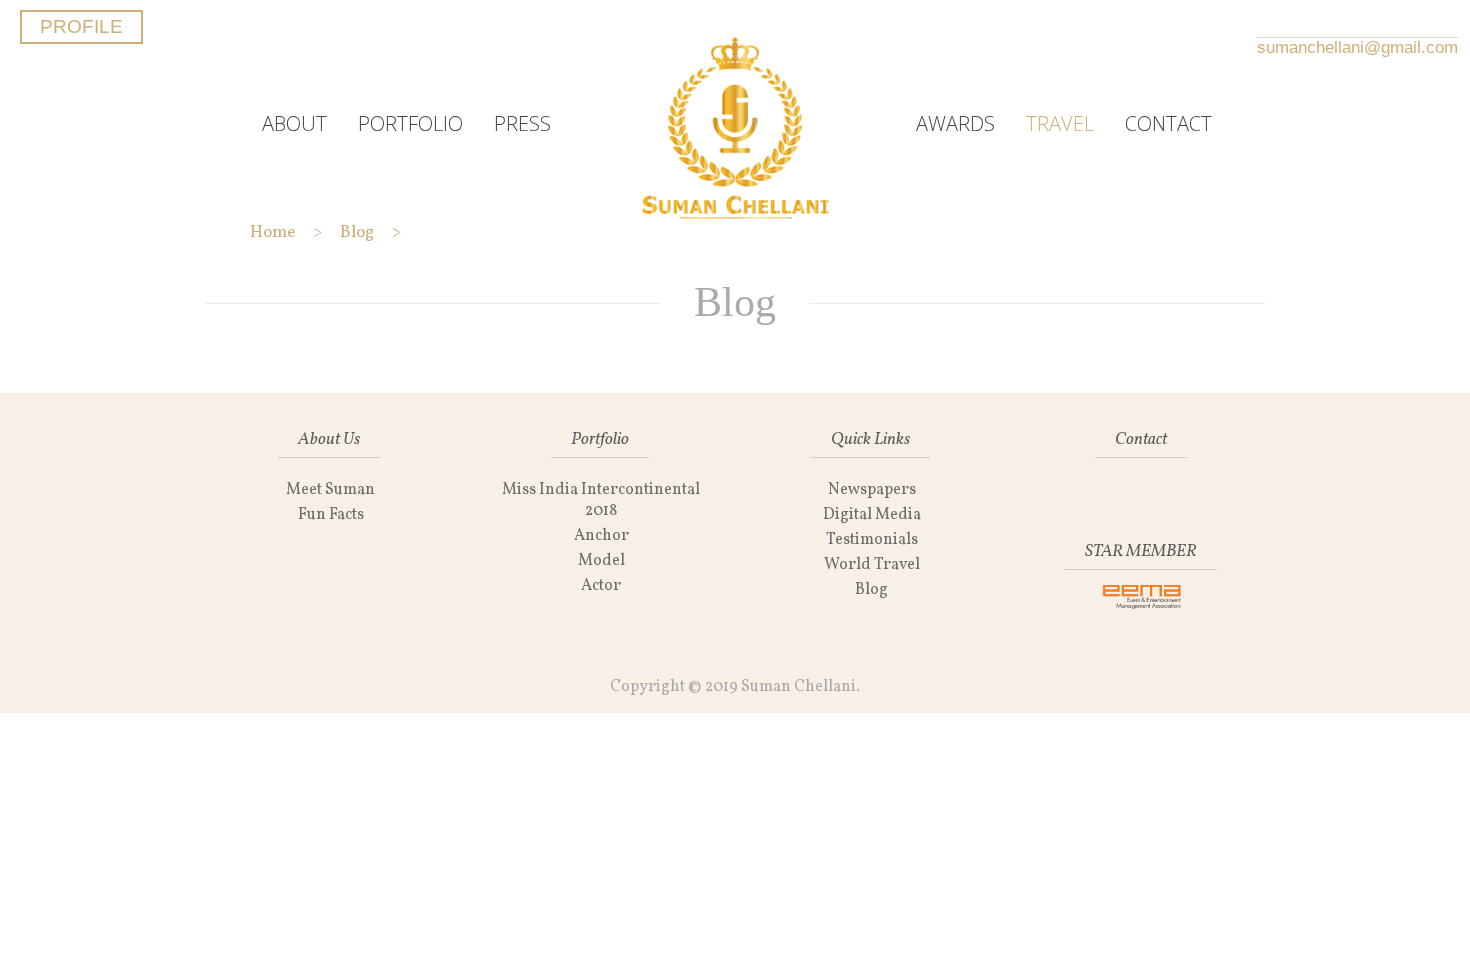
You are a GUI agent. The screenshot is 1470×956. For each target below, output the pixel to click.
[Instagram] (1384, 20)
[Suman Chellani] (735, 124)
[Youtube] (1418, 20)
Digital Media (872, 515)
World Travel (872, 565)
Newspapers (872, 490)
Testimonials (872, 540)
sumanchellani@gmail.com (1357, 47)
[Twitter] (1318, 20)
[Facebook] (1284, 20)
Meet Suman (330, 490)
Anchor (601, 536)
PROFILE (81, 26)
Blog (871, 590)
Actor (601, 586)
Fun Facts (331, 515)
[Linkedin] (1351, 20)
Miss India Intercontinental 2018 (601, 500)
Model (601, 561)
